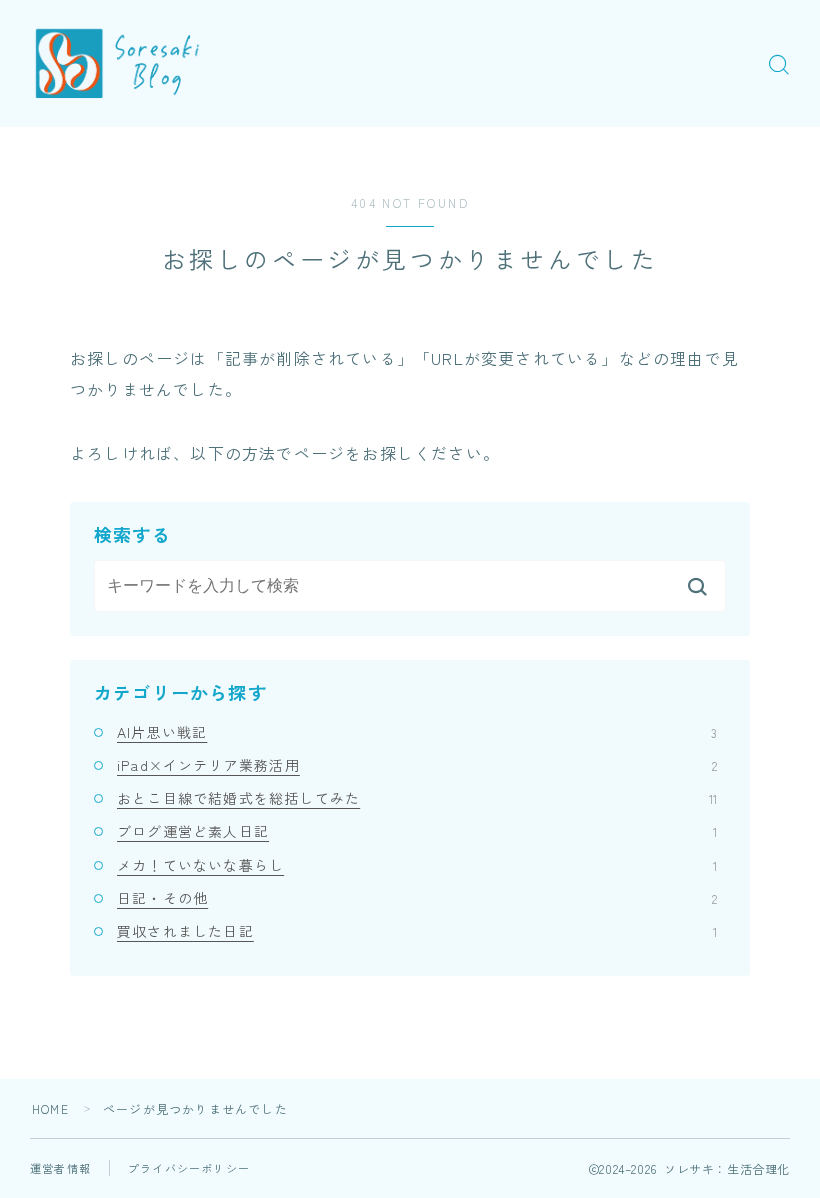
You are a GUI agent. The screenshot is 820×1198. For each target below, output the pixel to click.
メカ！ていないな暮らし (417, 865)
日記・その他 (417, 898)
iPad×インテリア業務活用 (417, 765)
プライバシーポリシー (189, 1168)
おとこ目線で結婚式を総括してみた (417, 798)
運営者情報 (60, 1168)
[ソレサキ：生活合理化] (123, 63)
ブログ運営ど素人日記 (417, 831)
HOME (50, 1108)
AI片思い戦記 (417, 732)
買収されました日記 (417, 931)
